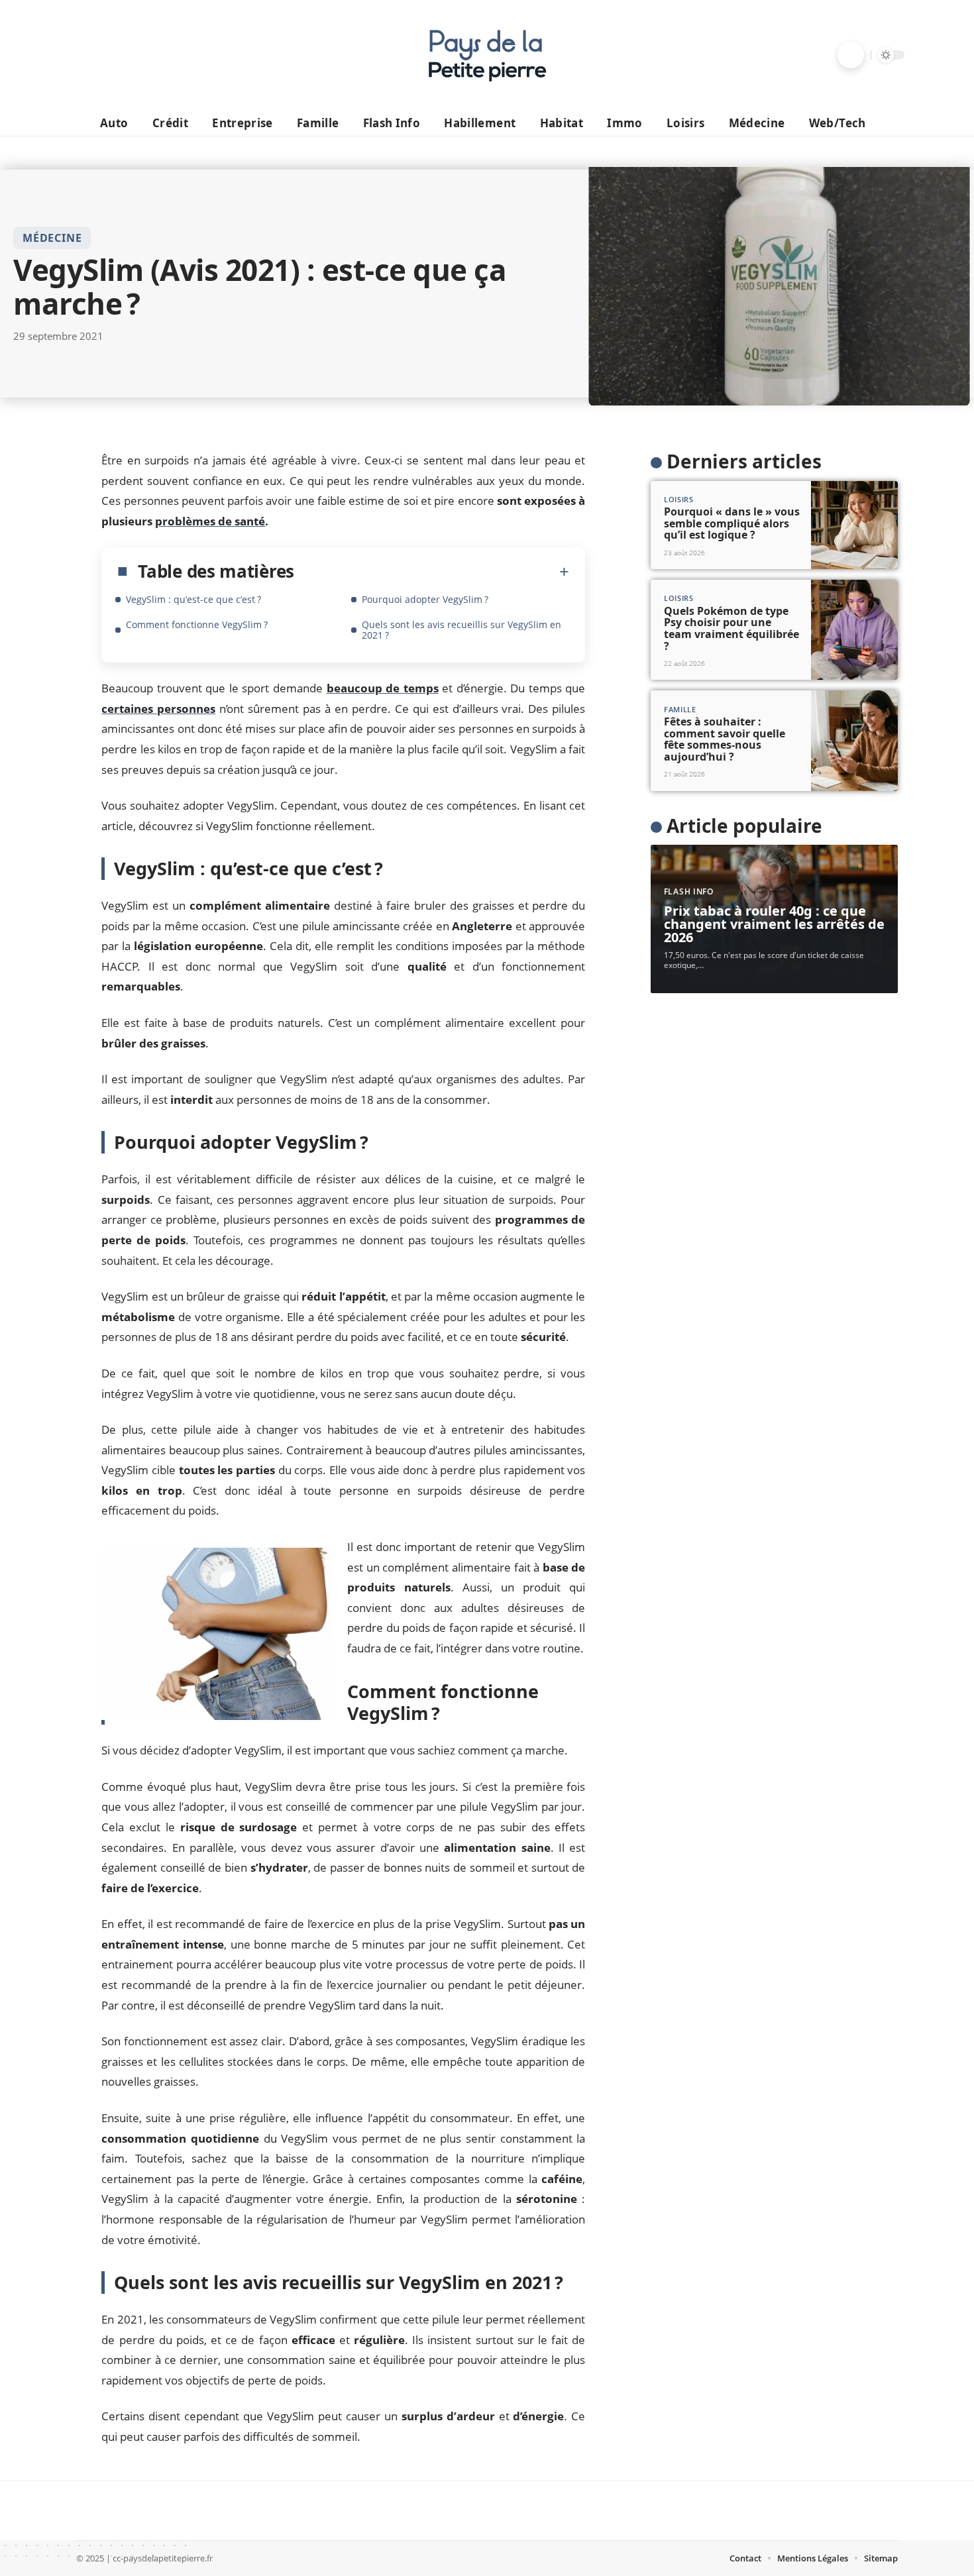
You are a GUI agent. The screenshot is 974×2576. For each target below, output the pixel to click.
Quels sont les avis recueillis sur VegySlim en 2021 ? (461, 630)
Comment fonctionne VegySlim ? (197, 624)
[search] (851, 55)
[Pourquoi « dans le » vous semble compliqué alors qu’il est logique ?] (854, 525)
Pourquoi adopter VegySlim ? (425, 599)
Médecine (52, 238)
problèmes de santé (210, 521)
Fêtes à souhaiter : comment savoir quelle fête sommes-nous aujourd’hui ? (725, 739)
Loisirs (679, 499)
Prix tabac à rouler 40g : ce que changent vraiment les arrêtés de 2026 (774, 924)
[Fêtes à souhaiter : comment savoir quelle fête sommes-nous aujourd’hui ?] (854, 740)
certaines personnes (158, 709)
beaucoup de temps (383, 688)
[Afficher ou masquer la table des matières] (432, 572)
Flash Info (689, 891)
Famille (680, 709)
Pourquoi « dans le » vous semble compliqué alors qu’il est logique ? (732, 523)
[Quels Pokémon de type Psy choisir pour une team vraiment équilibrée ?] (854, 630)
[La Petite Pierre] (487, 55)
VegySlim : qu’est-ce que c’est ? (193, 599)
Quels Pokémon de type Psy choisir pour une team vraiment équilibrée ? (731, 628)
